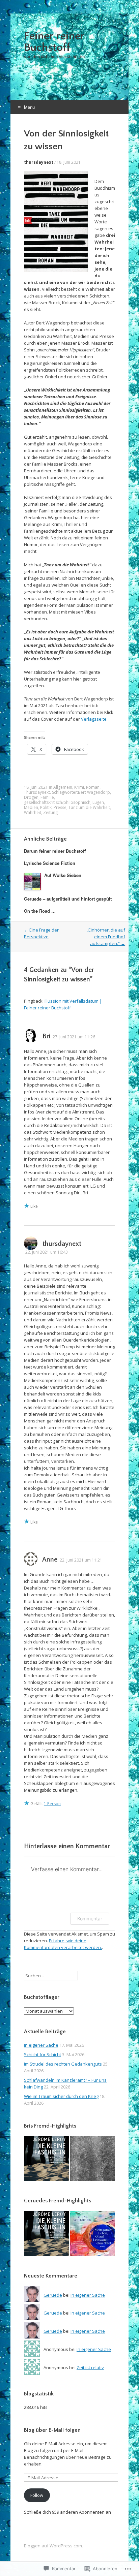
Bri (46, 1036)
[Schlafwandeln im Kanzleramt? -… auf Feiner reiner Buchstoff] (93, 2159)
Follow (37, 2495)
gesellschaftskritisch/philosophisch (57, 802)
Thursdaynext (37, 792)
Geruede (53, 2295)
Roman (93, 787)
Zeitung (50, 812)
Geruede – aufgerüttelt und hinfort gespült (68, 899)
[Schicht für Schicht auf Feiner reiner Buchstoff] (93, 2234)
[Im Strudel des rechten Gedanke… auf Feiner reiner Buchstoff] (46, 2159)
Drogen (31, 797)
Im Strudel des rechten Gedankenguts (63, 2064)
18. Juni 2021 (69, 162)
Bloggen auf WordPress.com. (53, 2546)
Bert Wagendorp (94, 792)
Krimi (79, 787)
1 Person (52, 1804)
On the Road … (40, 911)
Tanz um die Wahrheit (89, 807)
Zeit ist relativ (90, 2367)
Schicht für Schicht (43, 2054)
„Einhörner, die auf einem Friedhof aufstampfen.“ (106, 937)
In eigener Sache (41, 2045)
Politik (46, 807)
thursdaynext (39, 162)
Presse (60, 807)
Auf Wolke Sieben (63, 875)
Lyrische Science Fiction (50, 863)
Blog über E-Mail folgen (52, 2430)
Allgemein (63, 787)
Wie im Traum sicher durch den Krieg (61, 2096)
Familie (47, 797)
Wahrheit (33, 812)
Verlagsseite (94, 719)
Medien (31, 807)
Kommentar (90, 1919)
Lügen (98, 802)
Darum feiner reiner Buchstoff (55, 851)
